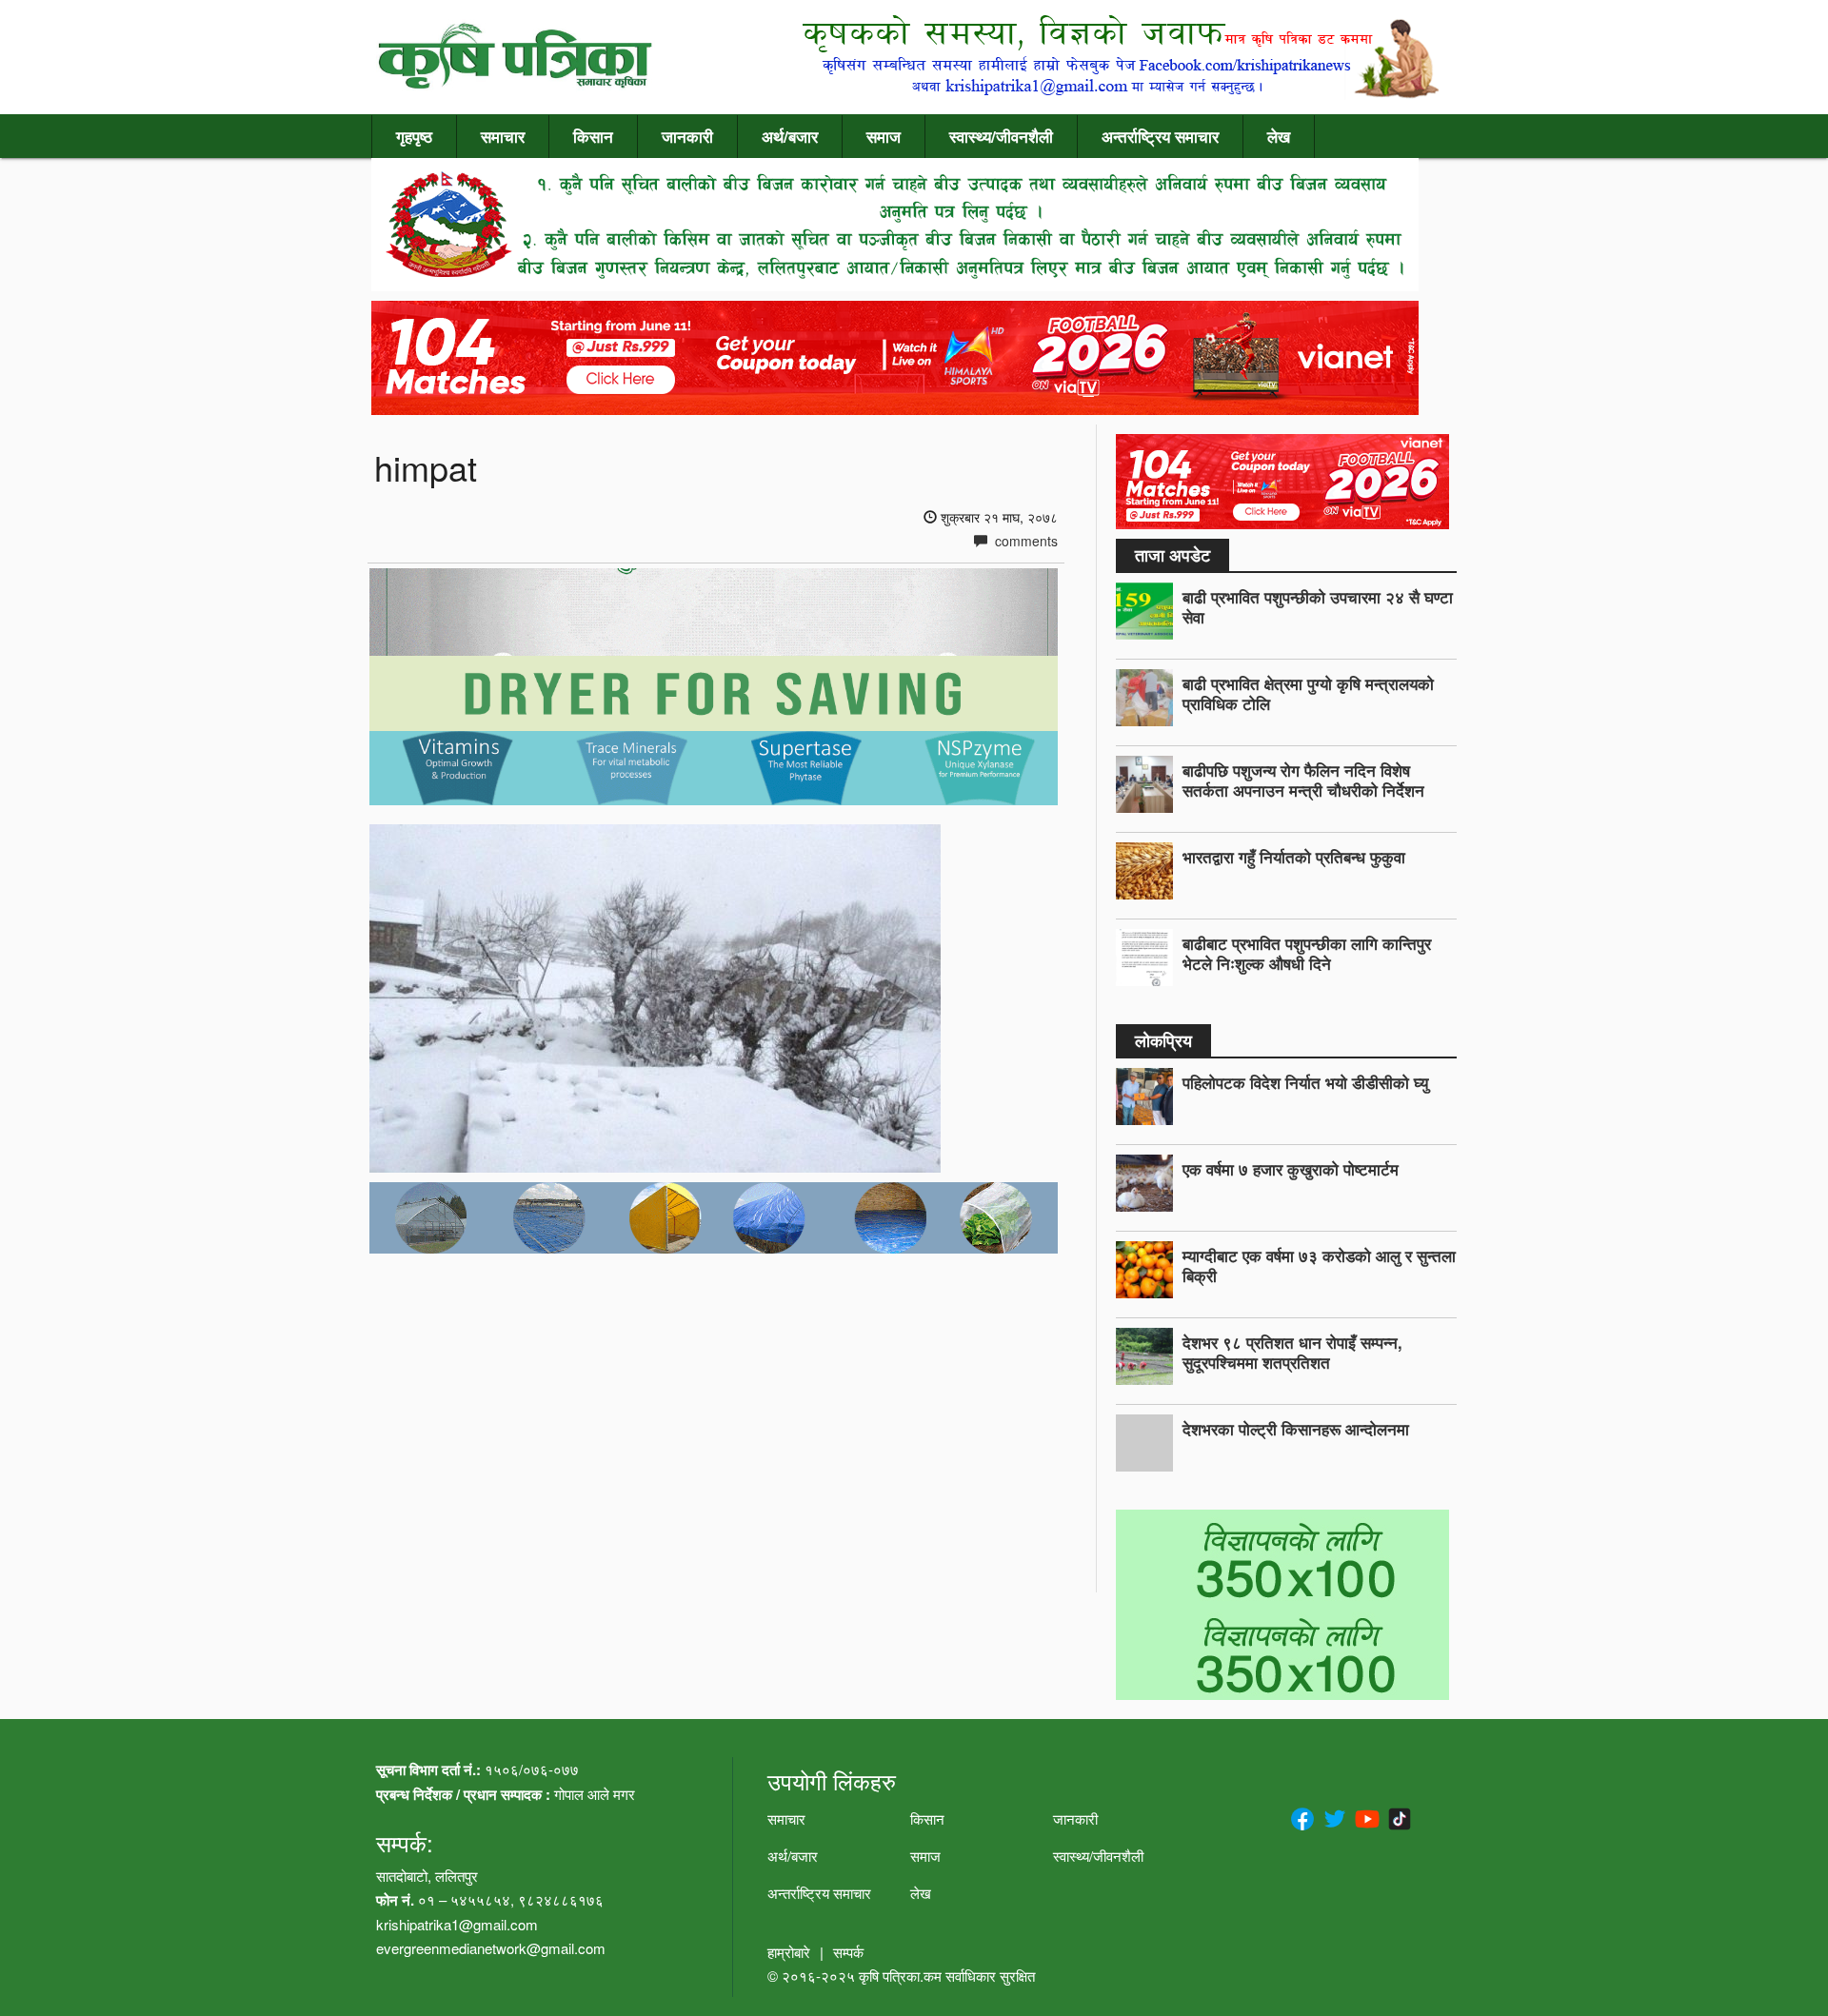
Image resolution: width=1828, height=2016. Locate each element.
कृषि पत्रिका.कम (902, 1976)
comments (1024, 541)
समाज (884, 136)
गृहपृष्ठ (414, 136)
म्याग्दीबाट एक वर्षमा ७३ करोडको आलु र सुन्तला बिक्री (1319, 1265)
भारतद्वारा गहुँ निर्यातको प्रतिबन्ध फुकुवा (1294, 857)
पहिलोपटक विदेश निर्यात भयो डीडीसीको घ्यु (1305, 1082)
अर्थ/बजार (790, 136)
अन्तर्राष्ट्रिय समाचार (1160, 136)
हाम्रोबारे (789, 1952)
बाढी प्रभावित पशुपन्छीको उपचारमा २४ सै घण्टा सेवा (1318, 607)
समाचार (503, 136)
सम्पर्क (848, 1952)
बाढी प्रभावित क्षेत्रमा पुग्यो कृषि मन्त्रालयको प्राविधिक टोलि (1308, 693)
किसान (593, 136)
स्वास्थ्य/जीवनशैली (1001, 136)
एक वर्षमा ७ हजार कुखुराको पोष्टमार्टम (1291, 1169)
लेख (1279, 136)
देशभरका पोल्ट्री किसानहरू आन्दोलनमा (1296, 1429)
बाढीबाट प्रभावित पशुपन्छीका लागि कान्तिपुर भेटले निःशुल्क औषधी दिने (1307, 953)
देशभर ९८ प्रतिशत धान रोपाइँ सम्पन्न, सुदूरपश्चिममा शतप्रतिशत (1292, 1352)
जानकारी (687, 136)
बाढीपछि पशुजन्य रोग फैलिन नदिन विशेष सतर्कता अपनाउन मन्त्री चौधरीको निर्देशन (1303, 780)
